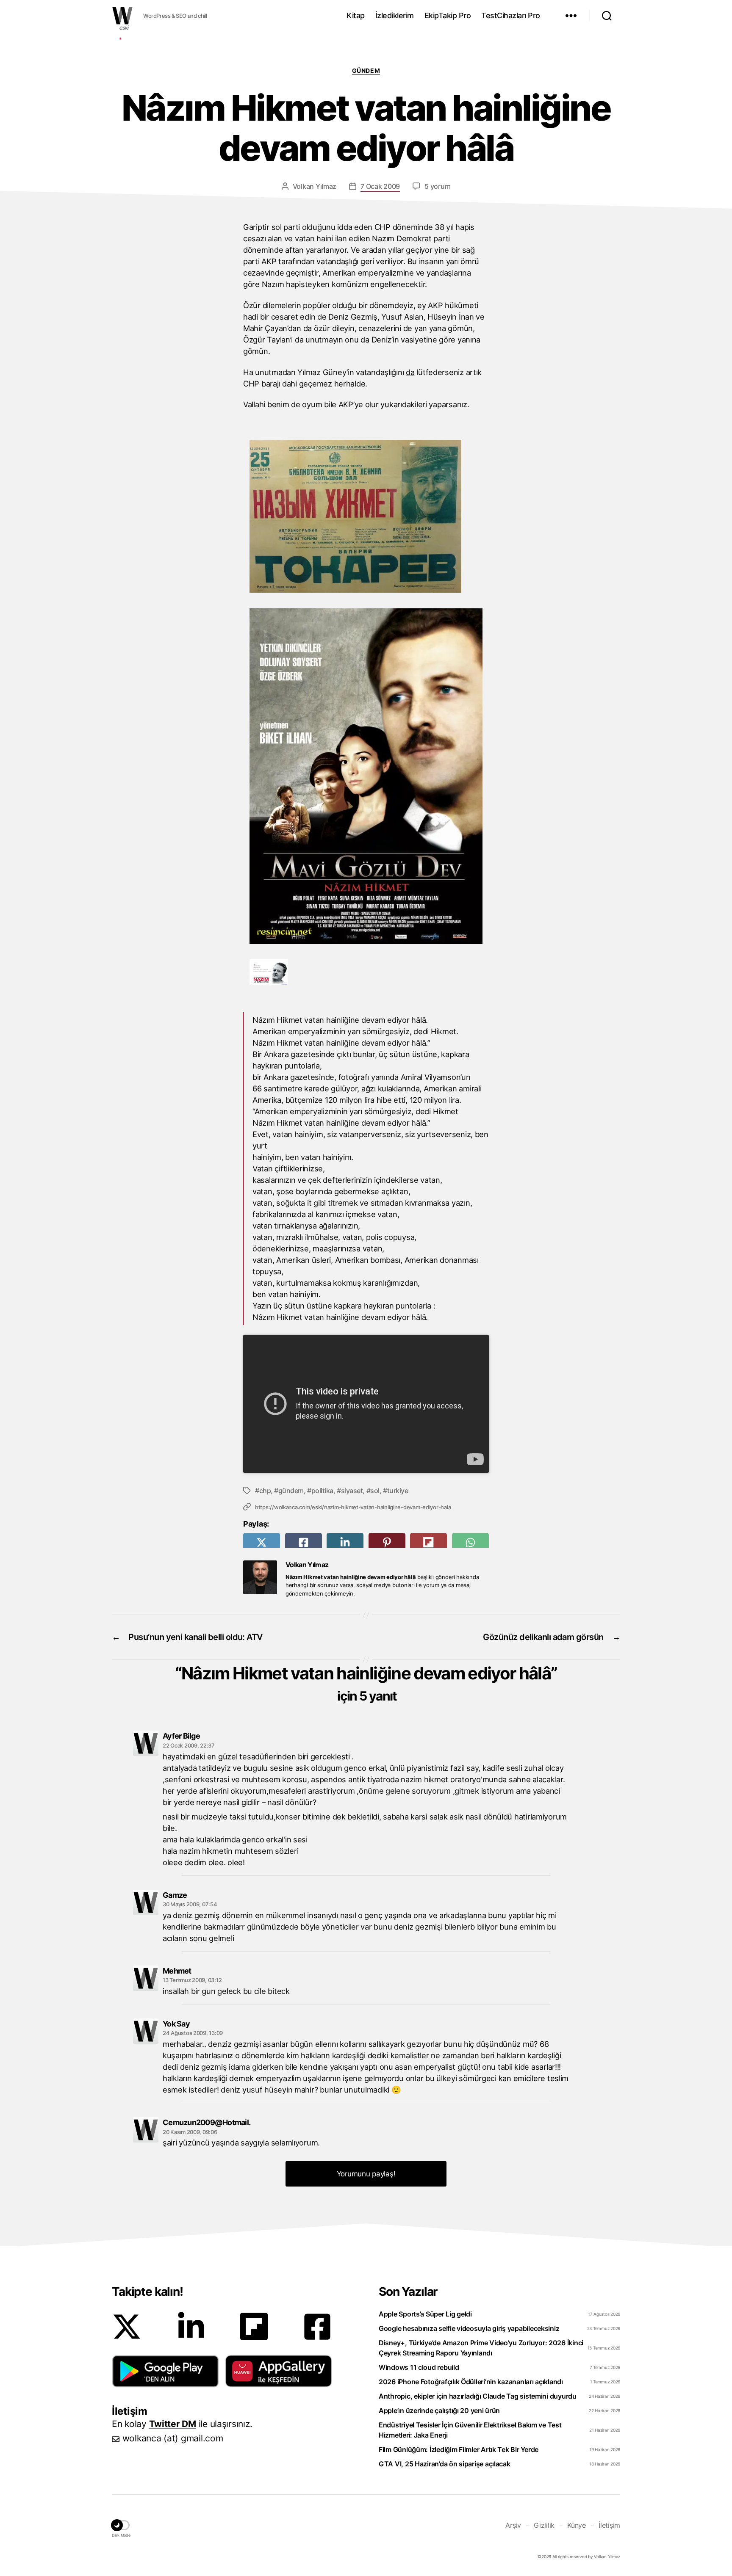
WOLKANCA (122, 16)
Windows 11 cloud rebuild (419, 2367)
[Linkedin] (191, 2327)
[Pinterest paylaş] (387, 1542)
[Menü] (571, 16)
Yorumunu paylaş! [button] (366, 2174)
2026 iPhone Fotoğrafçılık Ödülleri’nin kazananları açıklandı (471, 2382)
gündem (291, 1491)
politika (322, 1491)
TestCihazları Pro (511, 15)
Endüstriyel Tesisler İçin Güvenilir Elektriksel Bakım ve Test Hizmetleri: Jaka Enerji (470, 2430)
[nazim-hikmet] (269, 982)
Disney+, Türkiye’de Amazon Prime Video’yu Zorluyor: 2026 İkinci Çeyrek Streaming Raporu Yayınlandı (481, 2348)
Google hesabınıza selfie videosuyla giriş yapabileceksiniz (469, 2328)
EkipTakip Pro (448, 15)
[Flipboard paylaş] (428, 1542)
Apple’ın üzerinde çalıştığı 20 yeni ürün (439, 2410)
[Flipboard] (254, 2326)
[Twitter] (127, 2327)
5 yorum (437, 186)
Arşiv (513, 2525)
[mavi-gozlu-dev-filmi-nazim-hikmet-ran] (366, 941)
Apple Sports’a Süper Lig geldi (425, 2314)
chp (265, 1491)
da (410, 372)
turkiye (398, 1491)
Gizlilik (544, 2525)
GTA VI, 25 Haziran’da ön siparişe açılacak (445, 2464)
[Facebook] (317, 2327)
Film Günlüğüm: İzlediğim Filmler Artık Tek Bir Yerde (459, 2449)
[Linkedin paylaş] (345, 1542)
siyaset (352, 1491)
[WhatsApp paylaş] (470, 1542)
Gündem (366, 70)
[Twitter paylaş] (262, 1542)
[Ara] (607, 16)
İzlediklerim (395, 15)
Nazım (383, 238)
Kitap (356, 15)
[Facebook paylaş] (304, 1542)
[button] (165, 2371)
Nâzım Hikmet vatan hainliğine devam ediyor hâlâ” (369, 1683)
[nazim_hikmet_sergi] (355, 590)
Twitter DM (173, 2424)
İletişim (609, 2525)
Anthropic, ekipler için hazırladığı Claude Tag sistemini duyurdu (478, 2396)
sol (375, 1491)
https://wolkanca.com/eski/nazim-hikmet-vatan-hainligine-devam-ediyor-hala (353, 1507)
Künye (577, 2525)
